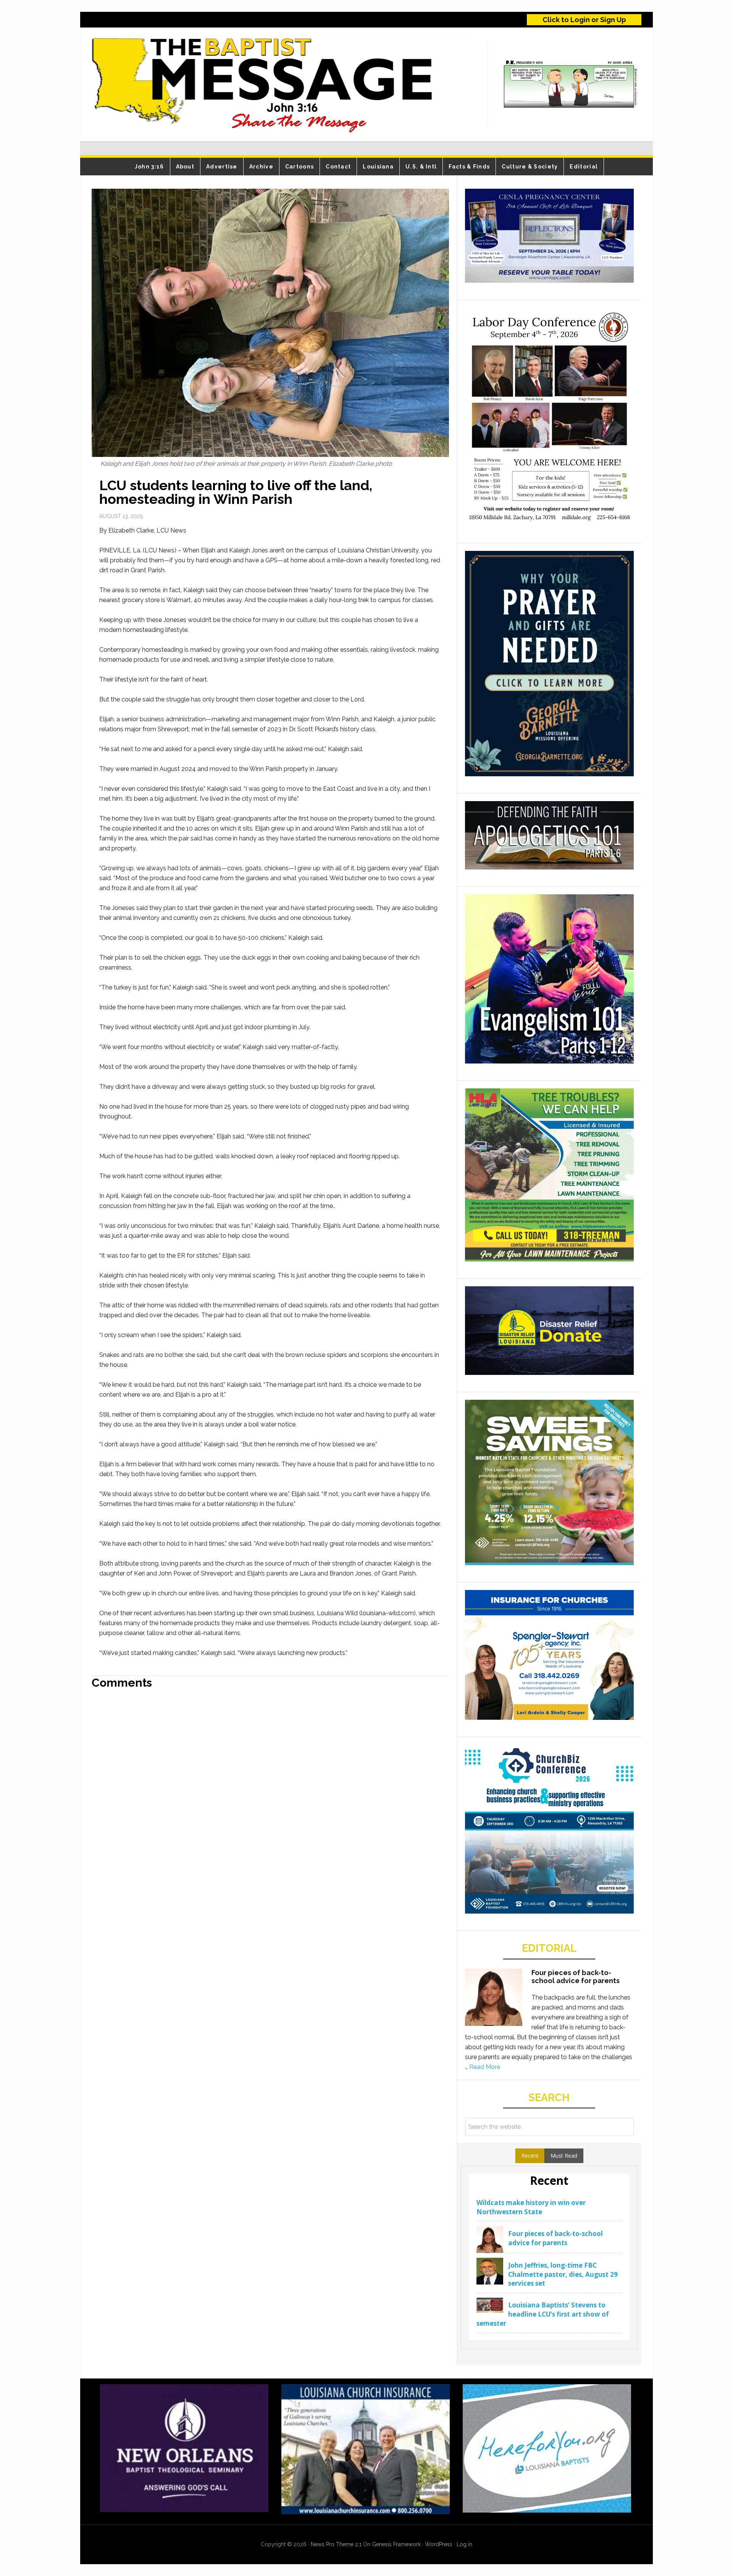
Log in (464, 2544)
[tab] (530, 2156)
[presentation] (530, 2156)
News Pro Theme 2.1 (336, 2544)
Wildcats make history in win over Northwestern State (531, 2207)
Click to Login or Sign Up (584, 20)
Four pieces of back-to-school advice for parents (576, 1977)
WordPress (439, 2544)
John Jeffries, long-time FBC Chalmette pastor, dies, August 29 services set (563, 2274)
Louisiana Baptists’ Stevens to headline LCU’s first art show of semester (543, 2314)
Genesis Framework (396, 2544)
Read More (485, 2067)
